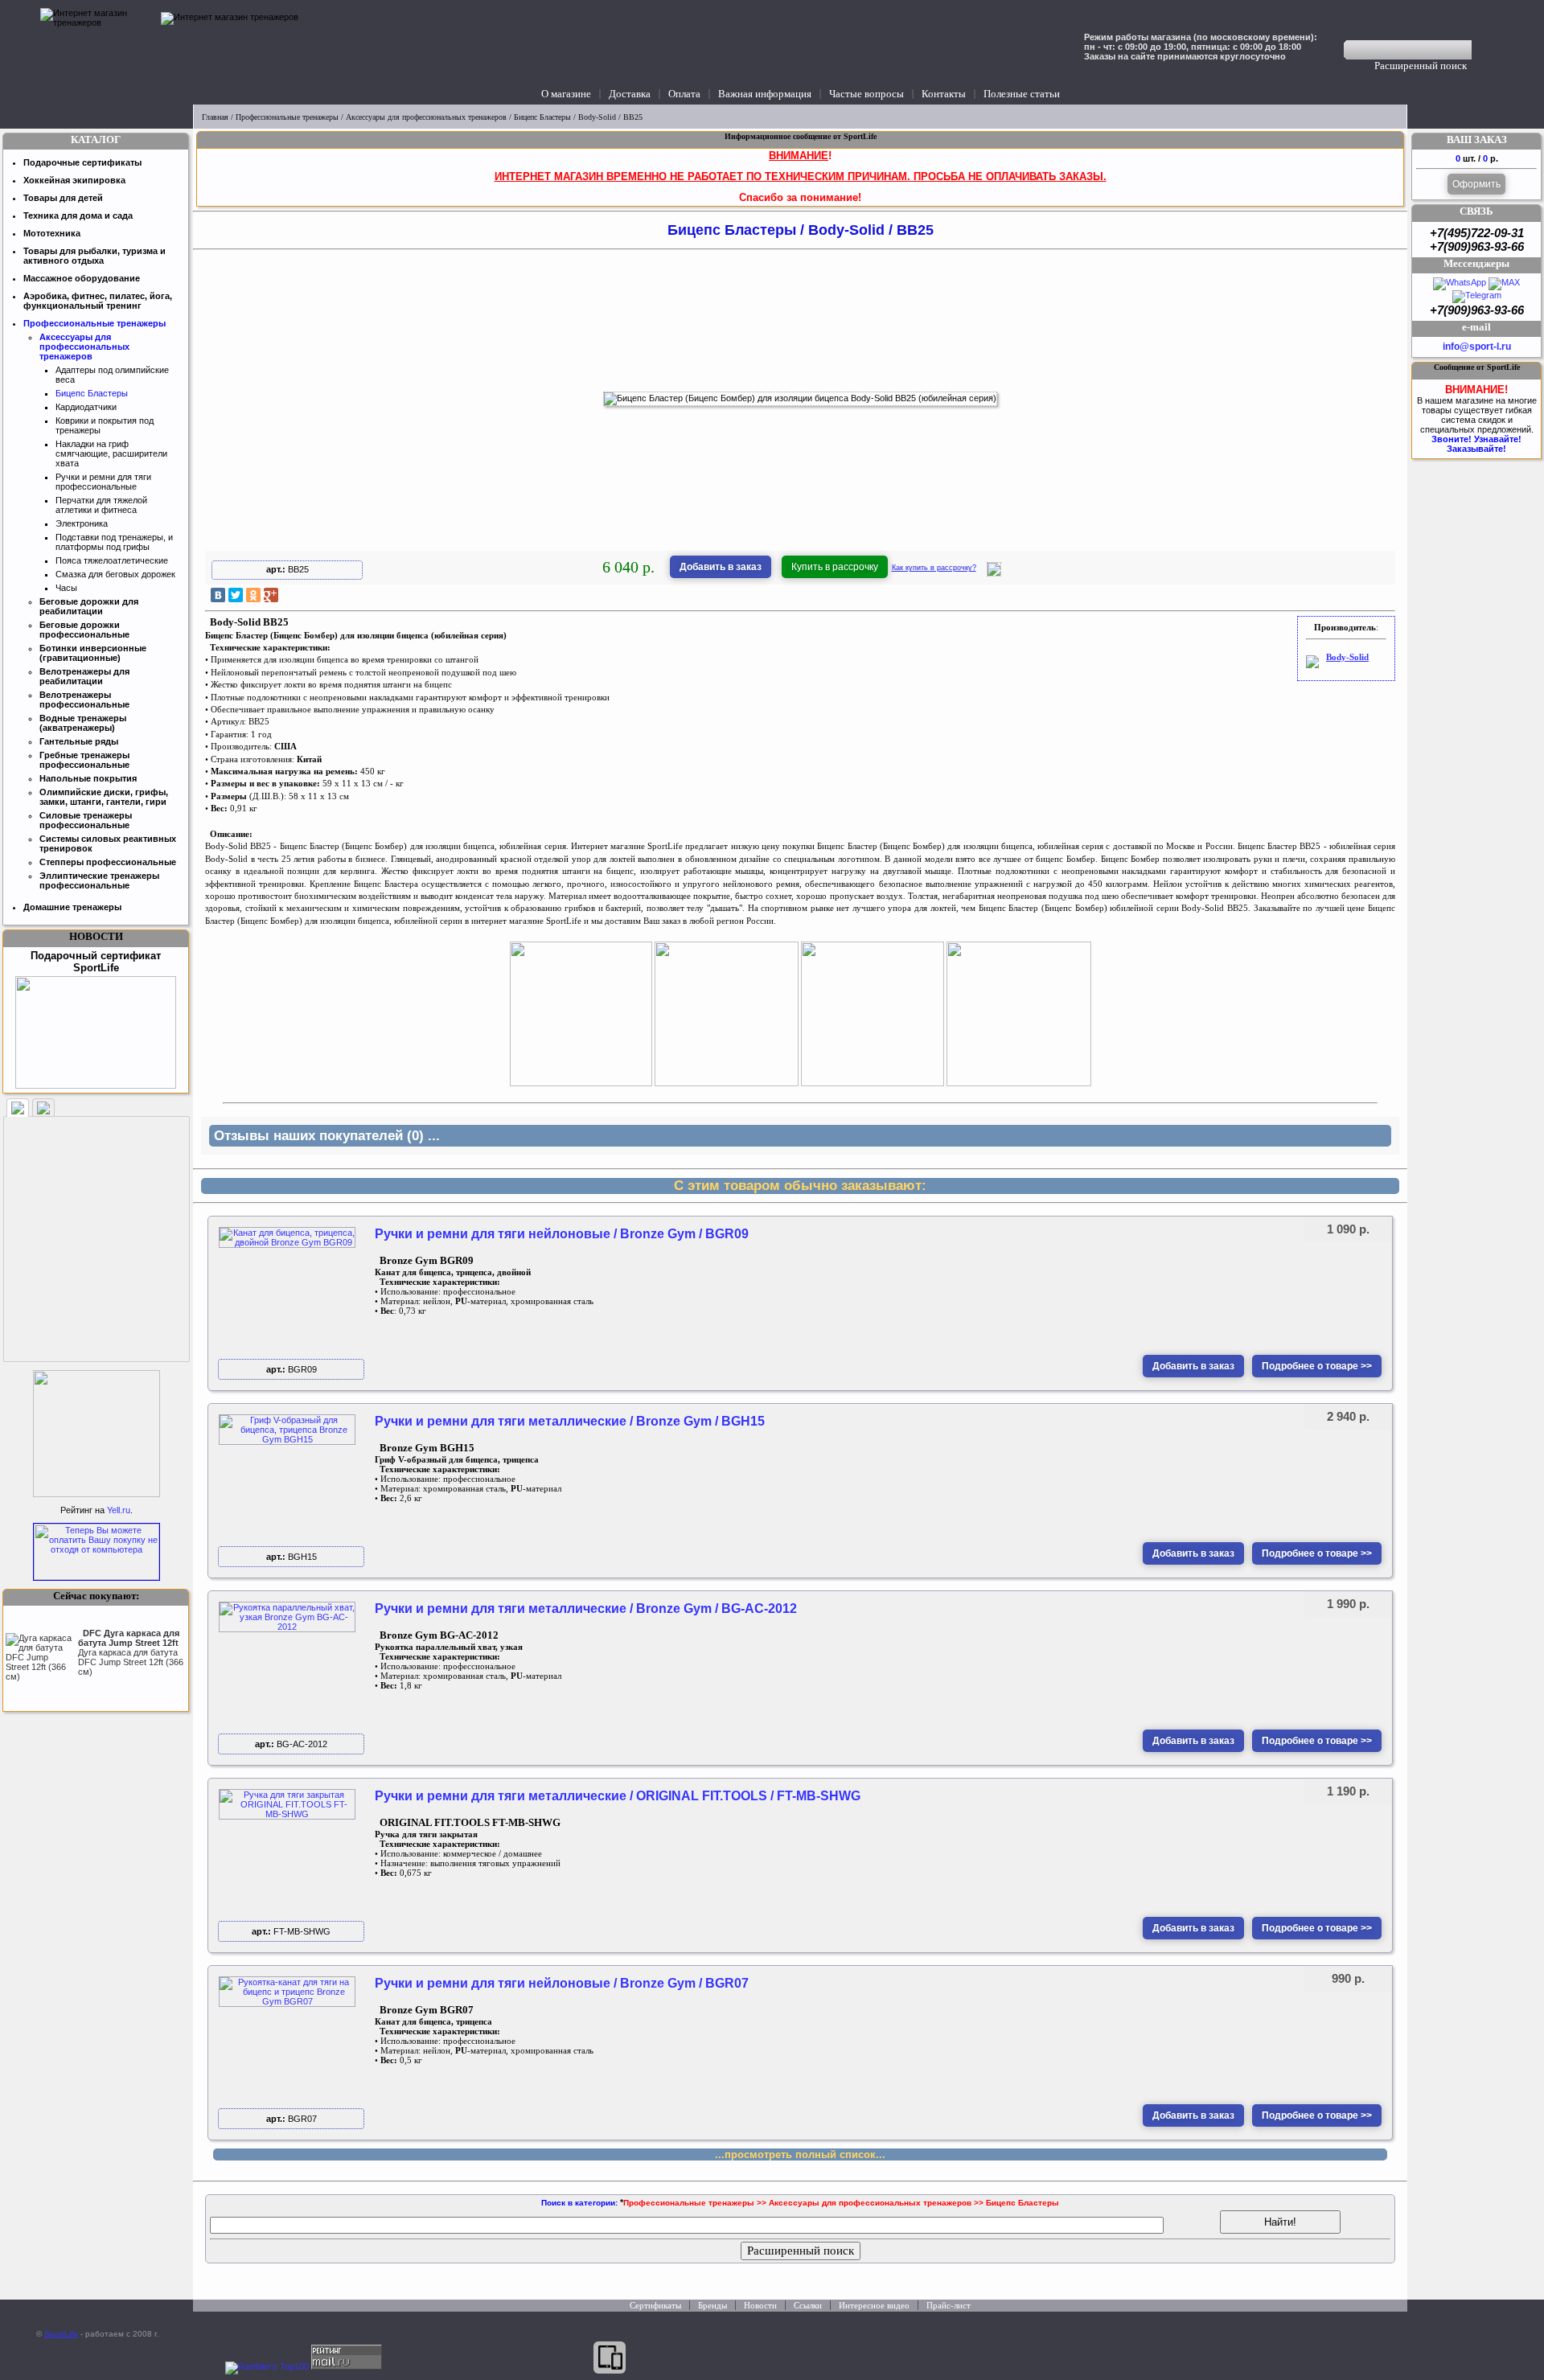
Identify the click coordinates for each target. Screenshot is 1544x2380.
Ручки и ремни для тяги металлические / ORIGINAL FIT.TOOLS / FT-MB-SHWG (618, 1796)
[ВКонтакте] (218, 595)
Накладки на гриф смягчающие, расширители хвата (111, 453)
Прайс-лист (949, 2305)
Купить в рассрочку (835, 567)
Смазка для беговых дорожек (115, 574)
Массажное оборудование (82, 278)
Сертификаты (655, 2305)
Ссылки (808, 2305)
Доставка (630, 94)
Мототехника (52, 233)
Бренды (712, 2305)
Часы (66, 588)
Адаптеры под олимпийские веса (112, 375)
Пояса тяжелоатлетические (112, 560)
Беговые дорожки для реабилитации (89, 606)
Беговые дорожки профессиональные (84, 630)
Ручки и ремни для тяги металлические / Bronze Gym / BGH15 (570, 1421)
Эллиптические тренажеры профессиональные (99, 880)
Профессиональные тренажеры (287, 117)
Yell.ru (119, 1510)
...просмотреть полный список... (800, 2154)
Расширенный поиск (1421, 66)
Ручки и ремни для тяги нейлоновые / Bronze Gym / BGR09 (562, 1234)
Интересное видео (874, 2305)
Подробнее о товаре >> (1317, 1366)
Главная (215, 117)
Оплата (684, 94)
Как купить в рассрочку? (934, 568)
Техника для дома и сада (78, 215)
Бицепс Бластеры (542, 117)
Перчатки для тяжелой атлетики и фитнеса (101, 505)
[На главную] (96, 52)
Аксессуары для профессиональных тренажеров (426, 117)
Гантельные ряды (79, 741)
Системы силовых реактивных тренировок (108, 843)
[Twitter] (236, 595)
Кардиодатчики (86, 407)
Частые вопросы (866, 94)
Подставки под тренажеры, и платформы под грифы (114, 542)
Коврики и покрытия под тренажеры (105, 425)
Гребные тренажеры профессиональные (84, 760)
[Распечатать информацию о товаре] (994, 573)
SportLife (61, 2334)
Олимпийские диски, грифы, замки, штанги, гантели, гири (104, 797)
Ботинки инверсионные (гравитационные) (93, 653)
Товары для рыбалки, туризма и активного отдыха (94, 256)
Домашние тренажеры (72, 907)
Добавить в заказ (721, 567)
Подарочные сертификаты (82, 162)
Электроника (82, 523)
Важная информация (765, 94)
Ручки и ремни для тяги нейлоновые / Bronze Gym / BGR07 (562, 1983)
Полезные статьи (1022, 94)
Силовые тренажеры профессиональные (86, 820)
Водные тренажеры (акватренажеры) (83, 723)
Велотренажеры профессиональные (84, 700)
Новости (760, 2305)
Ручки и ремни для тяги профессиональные (103, 482)
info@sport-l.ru (1477, 347)
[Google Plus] (271, 595)
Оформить (1476, 184)
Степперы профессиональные (108, 862)
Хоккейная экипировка (74, 180)
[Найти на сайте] (1482, 50)
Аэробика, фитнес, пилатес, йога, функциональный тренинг (98, 301)
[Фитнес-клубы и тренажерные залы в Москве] (96, 1494)
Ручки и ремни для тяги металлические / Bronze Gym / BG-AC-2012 (586, 1609)
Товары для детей (63, 198)
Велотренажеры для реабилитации (84, 676)
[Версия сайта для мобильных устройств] (610, 2357)
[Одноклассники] (253, 595)
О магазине (566, 94)
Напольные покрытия (88, 778)
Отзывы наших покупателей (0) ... (327, 1136)
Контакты (944, 94)
